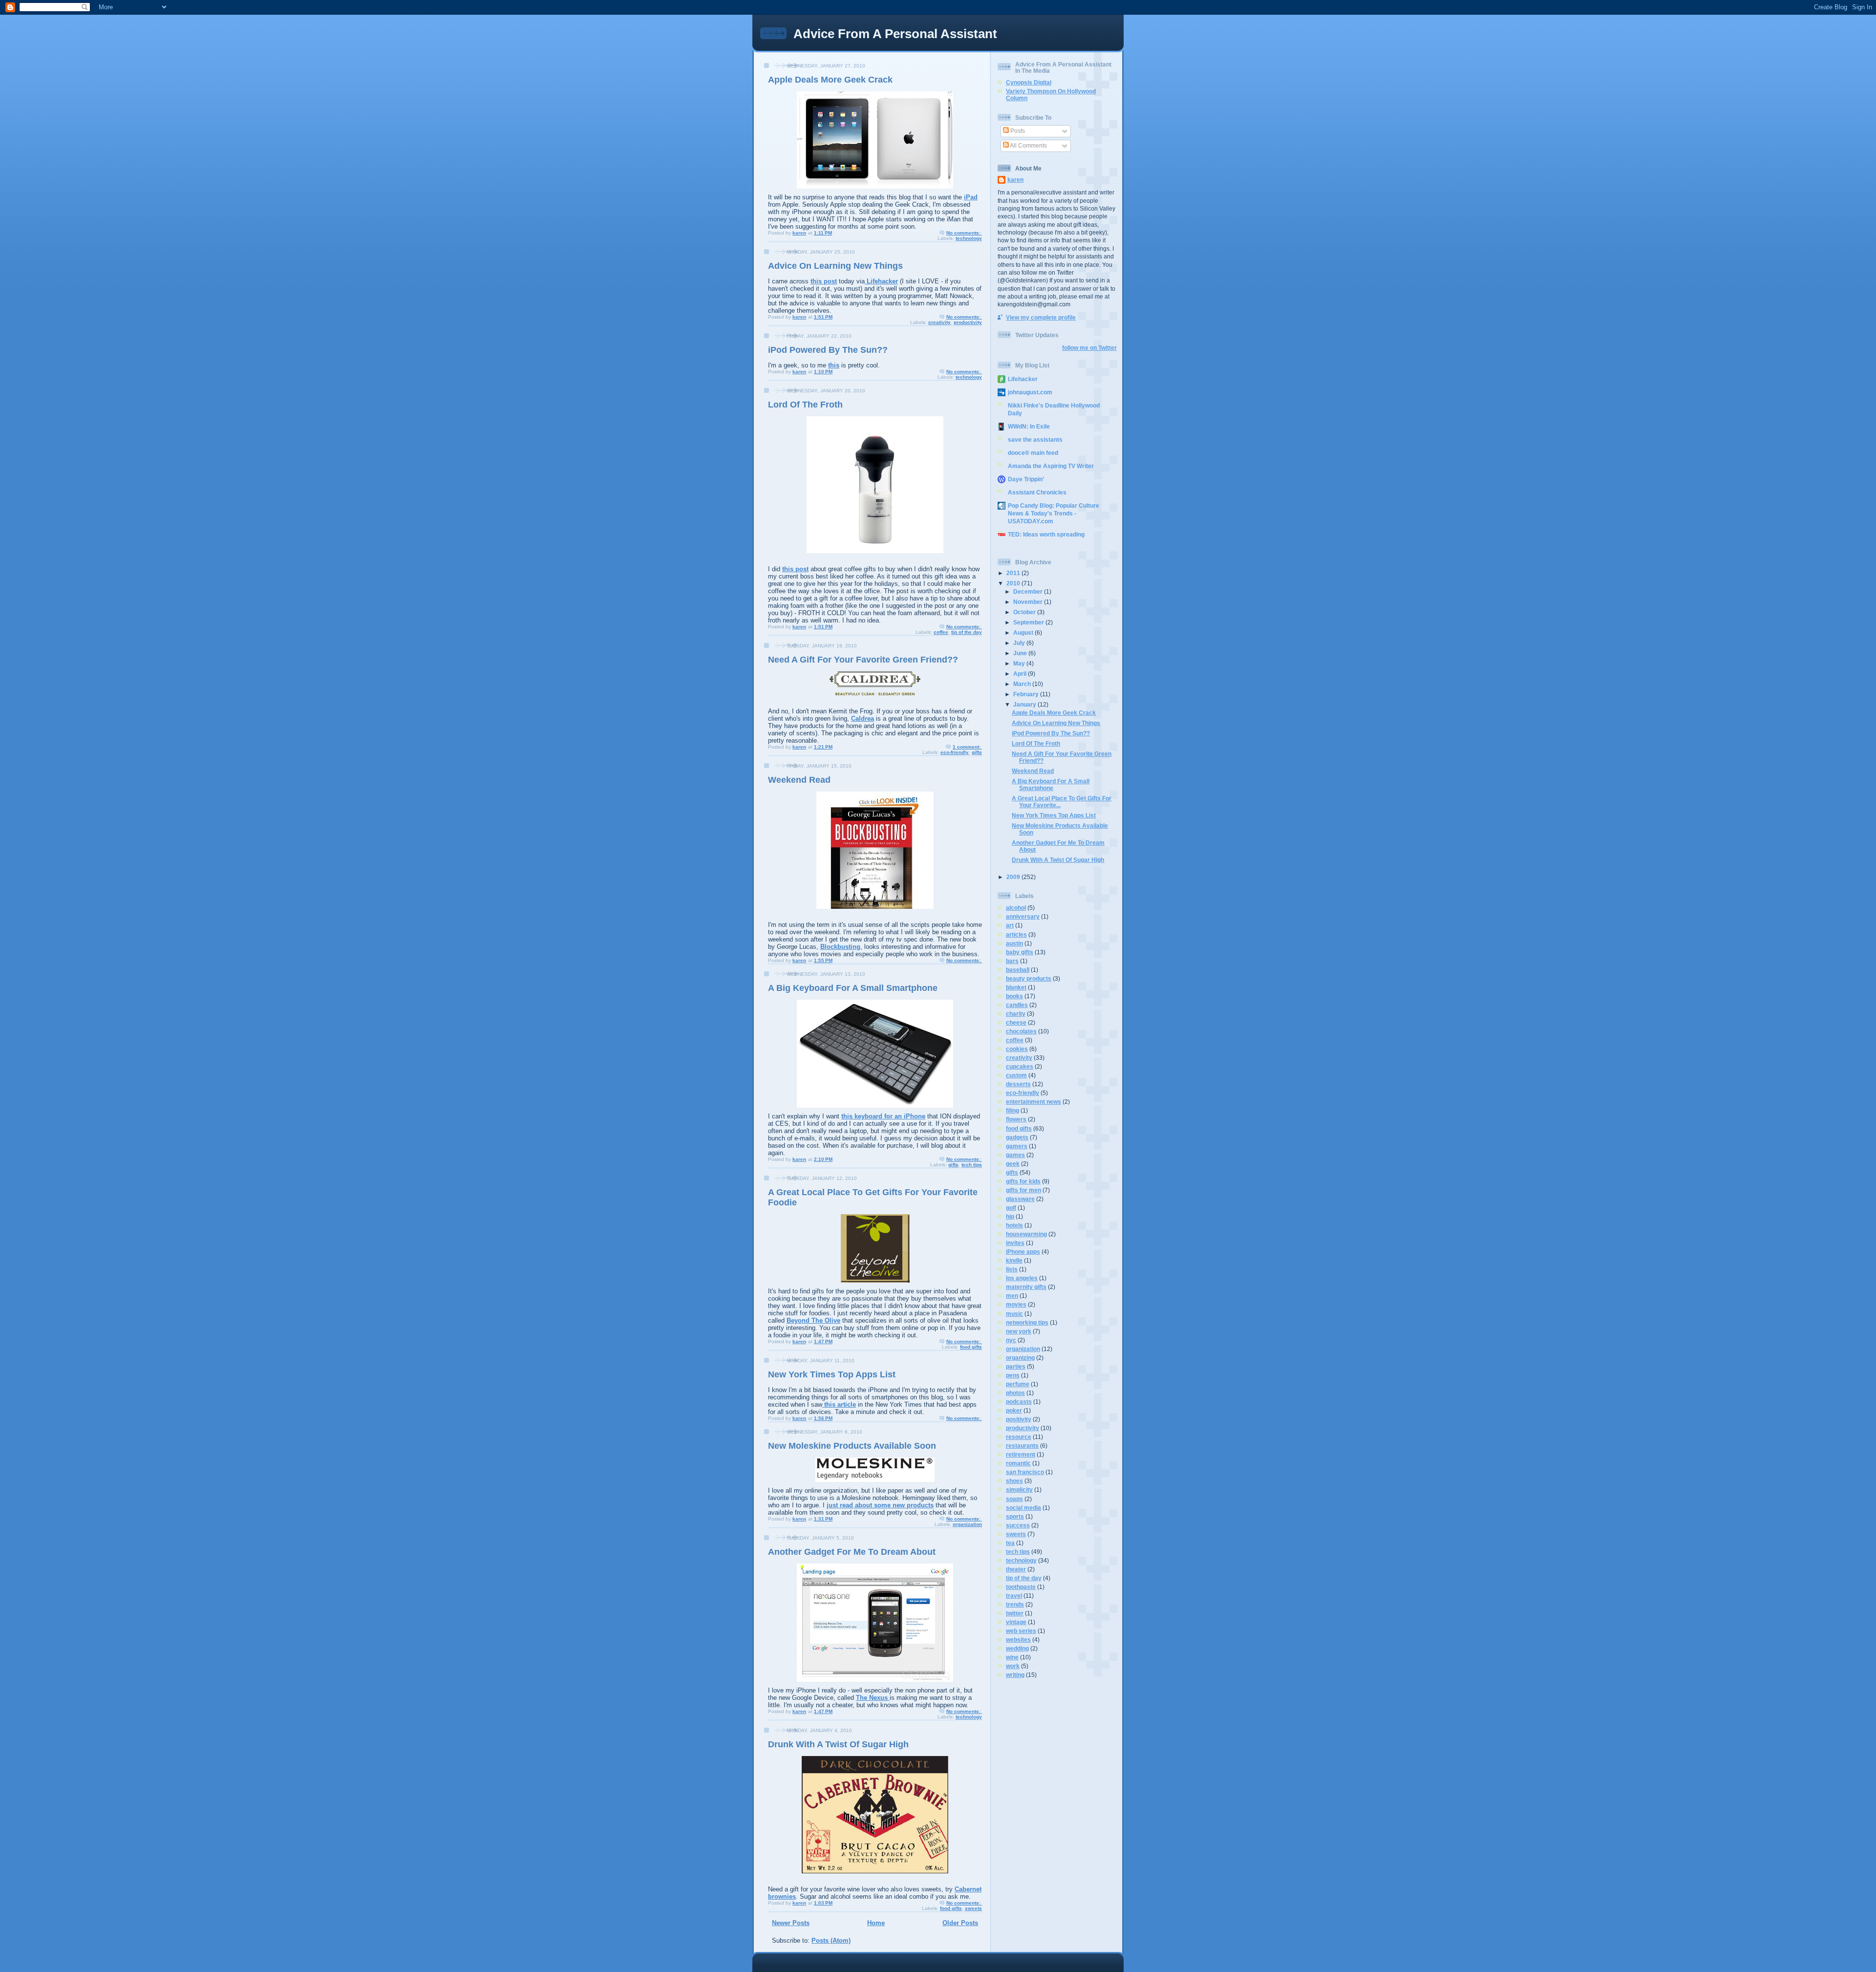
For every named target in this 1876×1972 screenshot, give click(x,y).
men (1012, 1296)
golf (1011, 1208)
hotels (1014, 1225)
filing (1013, 1110)
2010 (1014, 583)
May (1020, 663)
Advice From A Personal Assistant (895, 34)
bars (1012, 961)
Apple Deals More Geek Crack (830, 80)
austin (1014, 943)
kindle (1014, 1260)
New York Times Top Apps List (832, 1374)
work (1013, 1666)
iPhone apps (1023, 1252)
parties (1016, 1366)
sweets (973, 1908)
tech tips (972, 1165)
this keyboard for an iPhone (883, 1116)
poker (1014, 1410)
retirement (1021, 1454)
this (834, 365)
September (1029, 622)
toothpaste (1021, 1587)
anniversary (1023, 916)
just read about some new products (880, 1505)
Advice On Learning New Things (835, 266)
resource (1019, 1437)
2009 (1014, 877)
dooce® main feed (1033, 453)
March (1023, 684)
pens (1013, 1375)
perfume (1018, 1384)
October (1025, 612)
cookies (1017, 1049)
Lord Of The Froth (805, 405)
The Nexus (873, 1698)
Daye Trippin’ (1026, 479)
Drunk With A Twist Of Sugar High (838, 1744)
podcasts (1019, 1402)
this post (824, 281)
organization (967, 1524)
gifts (977, 752)
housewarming (1026, 1234)
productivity (968, 322)
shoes (1014, 1481)
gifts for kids (1023, 1181)
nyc (1011, 1340)
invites (1015, 1243)
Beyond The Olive (813, 1320)
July (1020, 643)
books (1014, 996)
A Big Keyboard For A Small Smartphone (853, 988)
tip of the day (967, 632)
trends (1015, 1604)
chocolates (1021, 1031)
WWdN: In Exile (1029, 426)
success (1018, 1525)
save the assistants (1035, 439)
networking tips (1027, 1322)
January (1025, 704)
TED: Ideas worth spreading (1046, 534)
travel (1014, 1596)
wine (1012, 1657)
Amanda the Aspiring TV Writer (1051, 466)
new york (1019, 1331)
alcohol (1016, 908)
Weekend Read (799, 780)
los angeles (1022, 1278)
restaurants (1022, 1446)
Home (876, 1923)
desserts (1018, 1084)
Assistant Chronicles (1037, 492)
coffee (941, 632)
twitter (1015, 1613)
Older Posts (960, 1923)
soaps (1014, 1499)
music (1014, 1314)
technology (969, 238)
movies (1016, 1304)
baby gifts (1020, 952)
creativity (939, 322)
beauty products (1029, 978)
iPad (971, 197)
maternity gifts (1026, 1287)
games (1015, 1155)
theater (1016, 1569)
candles (1017, 1005)
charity (1016, 1014)
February (1027, 694)
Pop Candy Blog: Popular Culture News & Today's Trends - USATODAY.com (1054, 513)
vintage (1016, 1622)
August (1024, 632)
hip (1010, 1216)
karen (1015, 180)
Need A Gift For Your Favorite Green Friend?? (863, 660)
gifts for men (1023, 1190)
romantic (1018, 1463)
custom (1016, 1075)
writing (1015, 1675)
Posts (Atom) (831, 1940)
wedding (1017, 1648)
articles (1016, 934)
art (1010, 925)
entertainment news (1034, 1102)
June (1021, 653)
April (1021, 674)
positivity (1019, 1419)
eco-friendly (955, 752)
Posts (1017, 131)
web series (1021, 1631)
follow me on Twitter (1089, 348)
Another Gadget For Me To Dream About (852, 1552)
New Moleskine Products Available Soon (852, 1446)
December (1029, 591)
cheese (1016, 1022)
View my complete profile (1041, 317)
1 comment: (967, 747)
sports (1015, 1516)
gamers (1017, 1146)
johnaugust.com (1030, 392)
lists (1012, 1269)
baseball (1018, 970)
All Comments (1028, 145)
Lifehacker (881, 281)
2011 (1014, 573)
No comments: (964, 233)
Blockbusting (840, 947)
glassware (1020, 1199)
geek (1013, 1164)
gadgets (1017, 1137)
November (1029, 602)
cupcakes (1020, 1066)
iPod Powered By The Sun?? (828, 350)
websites (1018, 1640)
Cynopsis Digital (1029, 82)
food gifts (971, 1347)
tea (1010, 1543)
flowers (1016, 1119)
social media (1023, 1508)
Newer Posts (791, 1923)
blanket (1016, 987)
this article (839, 1404)
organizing (1020, 1358)
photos (1015, 1393)
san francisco (1025, 1472)
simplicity (1019, 1490)
